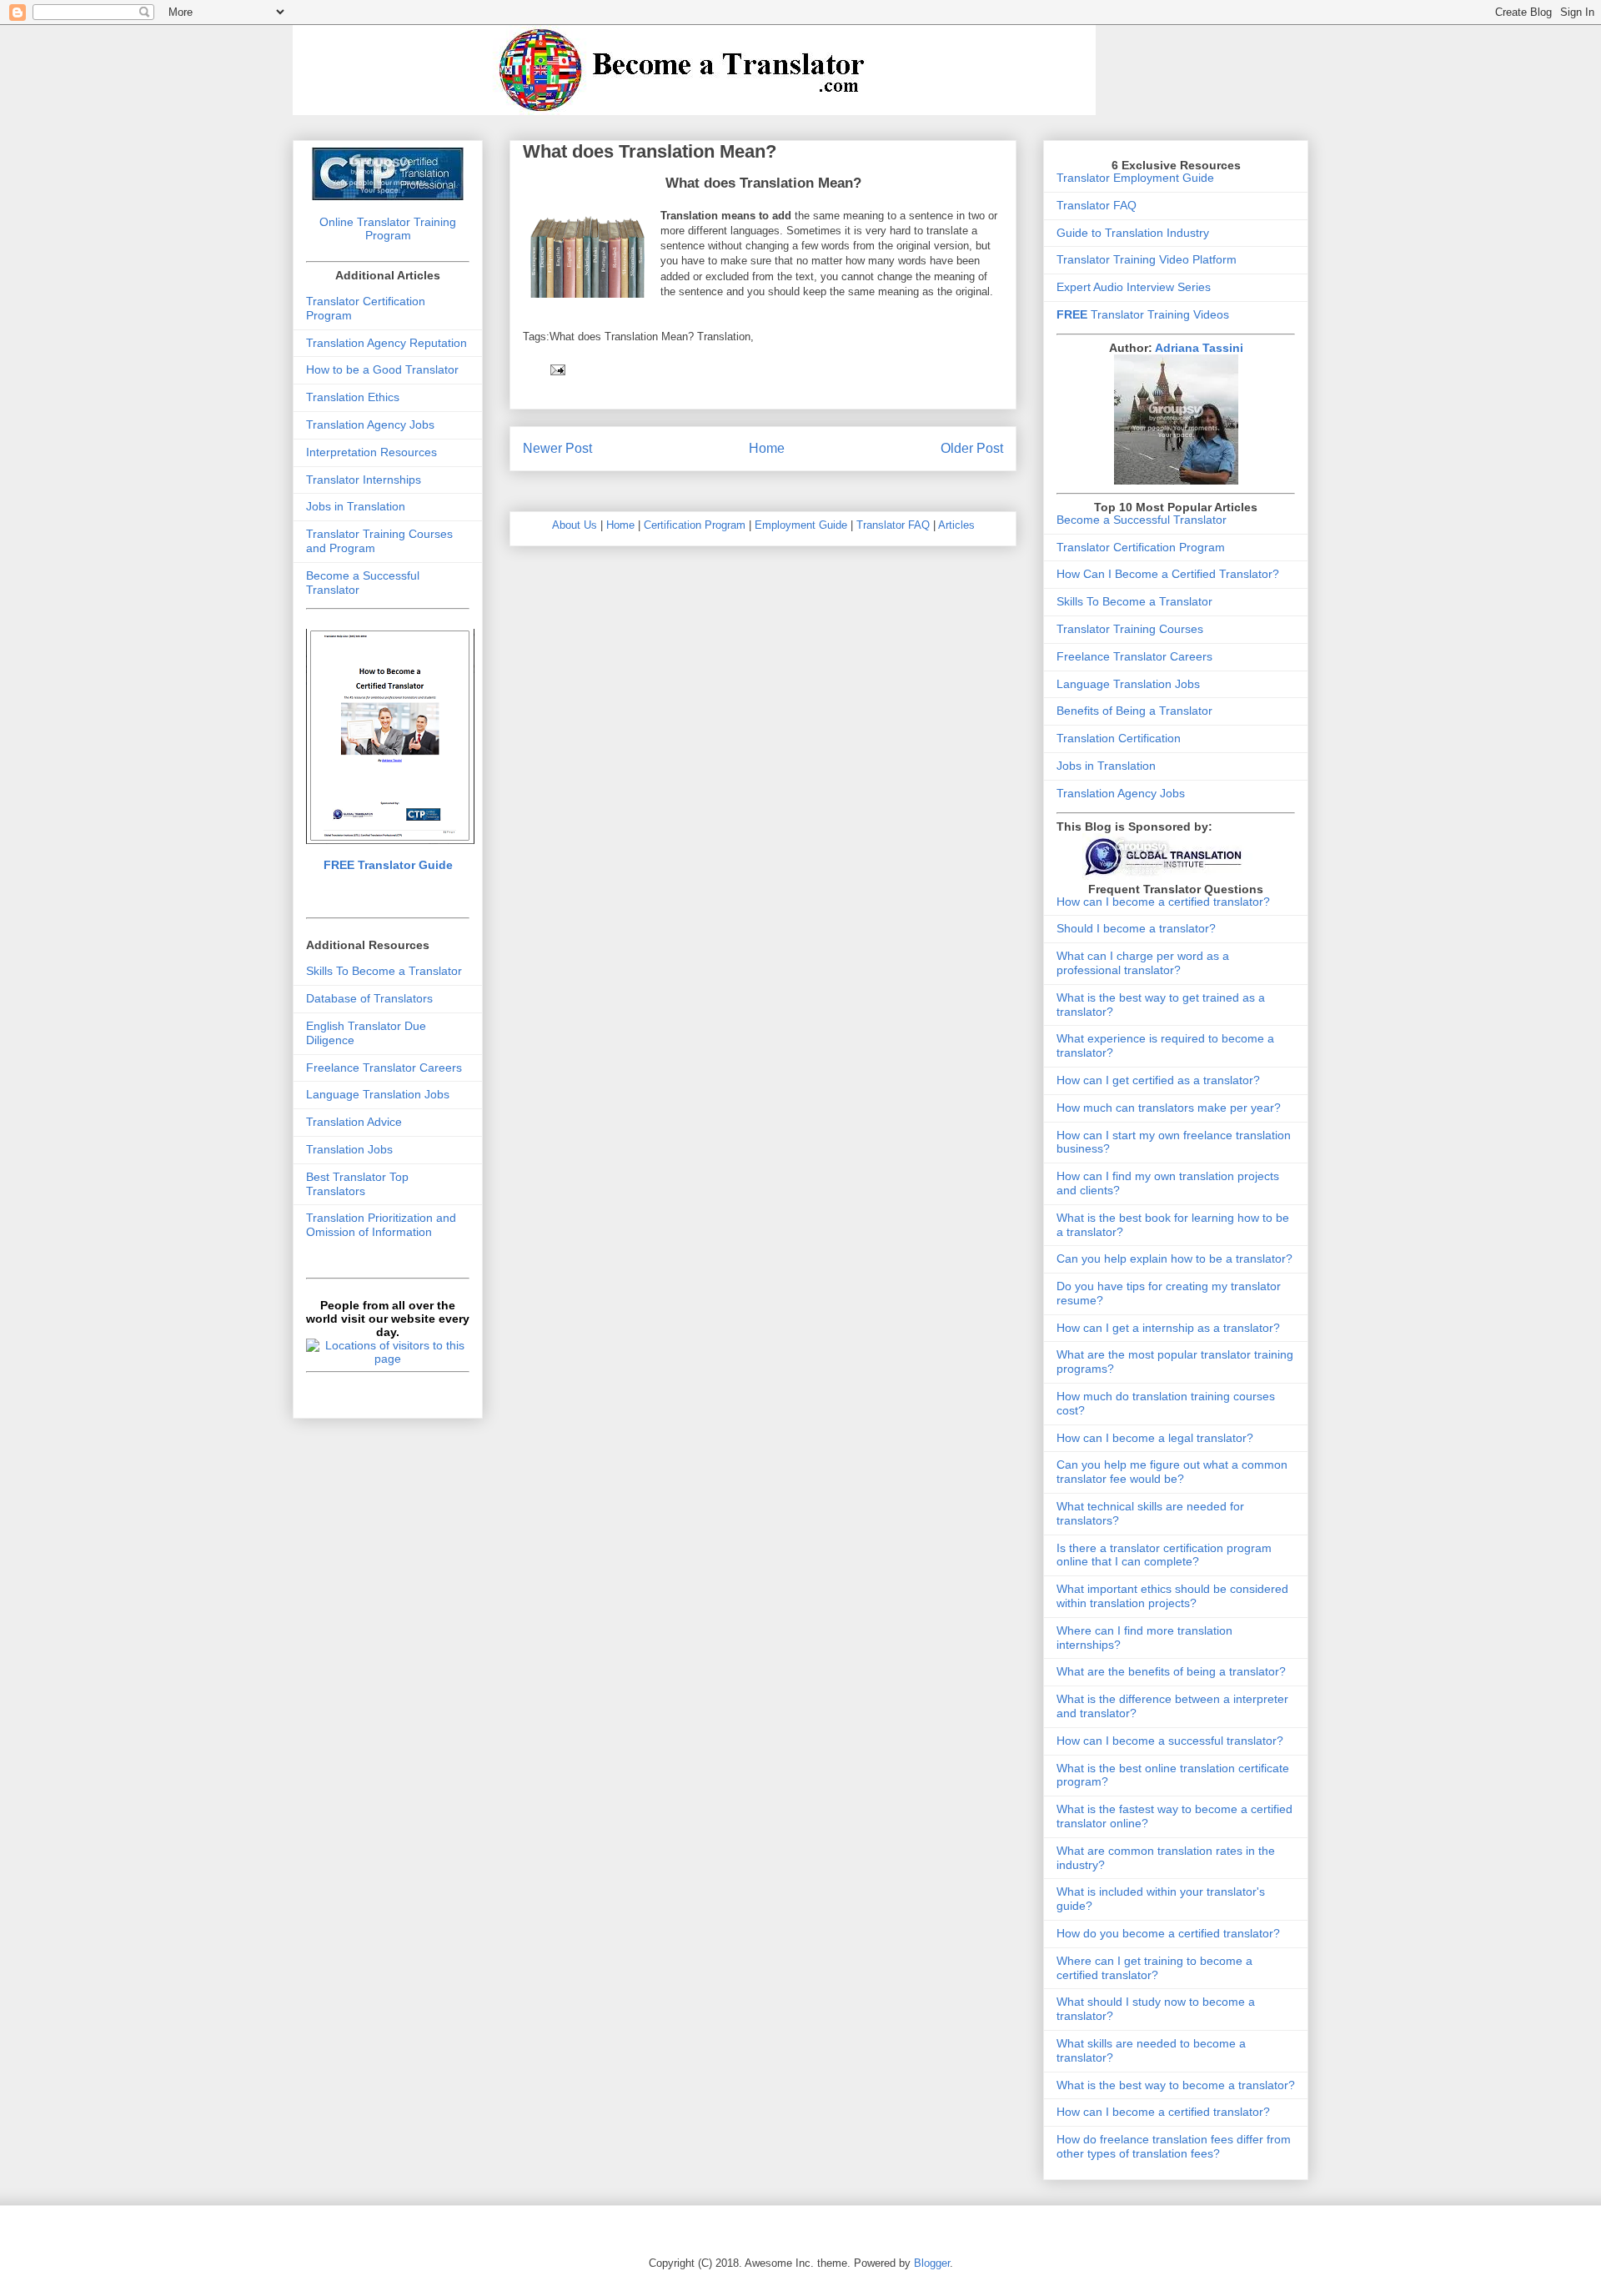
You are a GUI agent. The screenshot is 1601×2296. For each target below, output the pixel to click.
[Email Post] (557, 369)
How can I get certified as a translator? (1158, 1080)
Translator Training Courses (1130, 629)
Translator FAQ (893, 525)
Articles (956, 525)
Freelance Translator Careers (384, 1068)
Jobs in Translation (356, 506)
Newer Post (557, 448)
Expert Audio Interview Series (1134, 287)
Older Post (972, 448)
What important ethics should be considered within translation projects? (1172, 1596)
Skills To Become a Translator (384, 971)
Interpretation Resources (371, 452)
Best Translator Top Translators (357, 1184)
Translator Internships (364, 480)
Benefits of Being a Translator (1134, 711)
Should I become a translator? (1136, 928)
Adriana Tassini (1199, 348)
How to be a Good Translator (382, 369)
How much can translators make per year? (1169, 1108)
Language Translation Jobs (378, 1094)
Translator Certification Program (1141, 547)
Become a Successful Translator (1142, 520)
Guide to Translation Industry (1133, 233)
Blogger (932, 2263)
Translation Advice (354, 1122)
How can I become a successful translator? (1170, 1741)
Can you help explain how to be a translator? (1174, 1259)
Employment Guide (801, 525)
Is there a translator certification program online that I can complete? (1164, 1555)
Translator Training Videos (1143, 314)
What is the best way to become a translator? (1176, 2085)
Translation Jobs (349, 1149)
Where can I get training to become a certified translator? (1154, 1968)
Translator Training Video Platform (1147, 259)
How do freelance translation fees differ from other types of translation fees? (1174, 2146)
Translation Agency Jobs (370, 425)
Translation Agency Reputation (386, 343)
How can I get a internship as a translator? (1168, 1328)
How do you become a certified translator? (1168, 1933)
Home (767, 448)
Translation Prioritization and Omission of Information (381, 1225)
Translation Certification (1119, 738)
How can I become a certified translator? (1163, 902)
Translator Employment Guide (1135, 178)
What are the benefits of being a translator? (1171, 1671)
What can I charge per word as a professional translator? (1143, 963)
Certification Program (695, 525)
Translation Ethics (353, 397)
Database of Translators (369, 998)
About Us (575, 525)
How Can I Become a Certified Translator (1164, 574)
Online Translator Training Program (388, 229)
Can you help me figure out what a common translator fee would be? (1172, 1472)
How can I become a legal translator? (1155, 1438)
